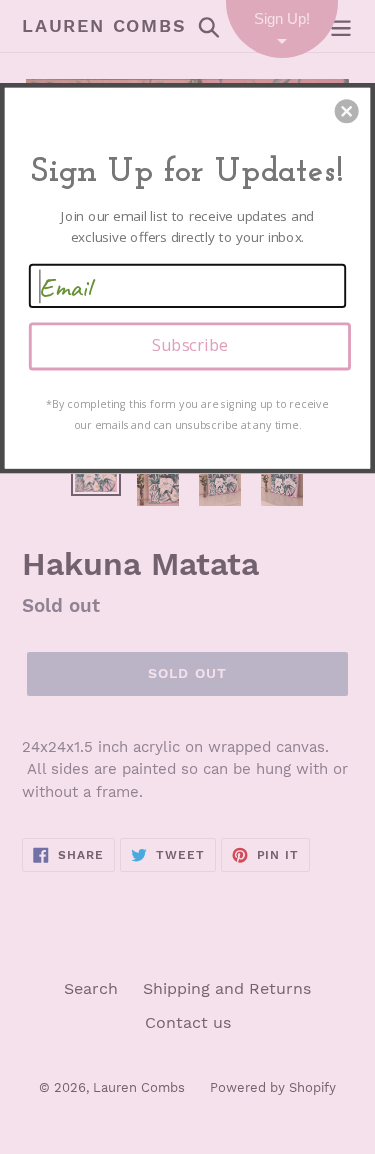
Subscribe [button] (190, 345)
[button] (347, 111)
